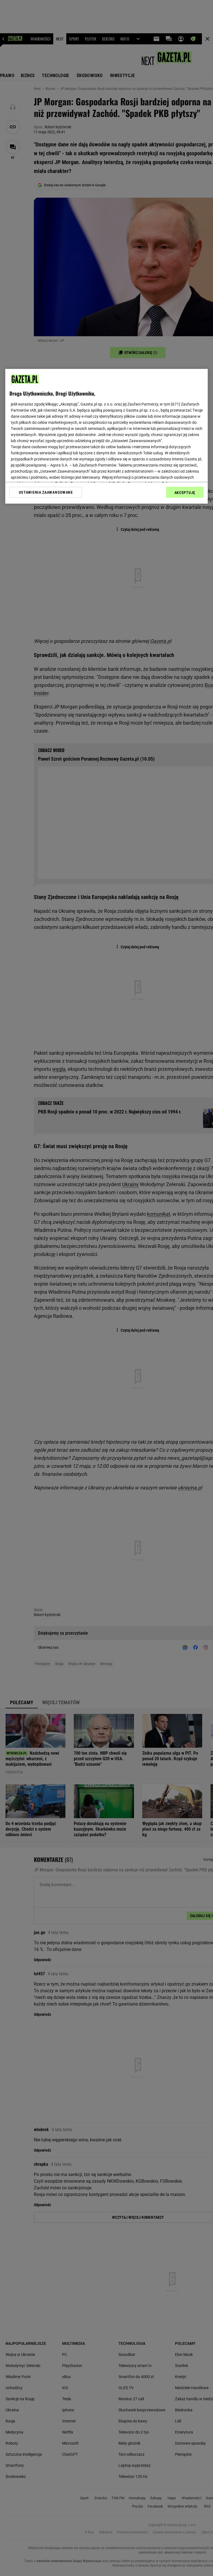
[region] (106, 436)
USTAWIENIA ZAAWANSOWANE (46, 492)
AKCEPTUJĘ (185, 493)
